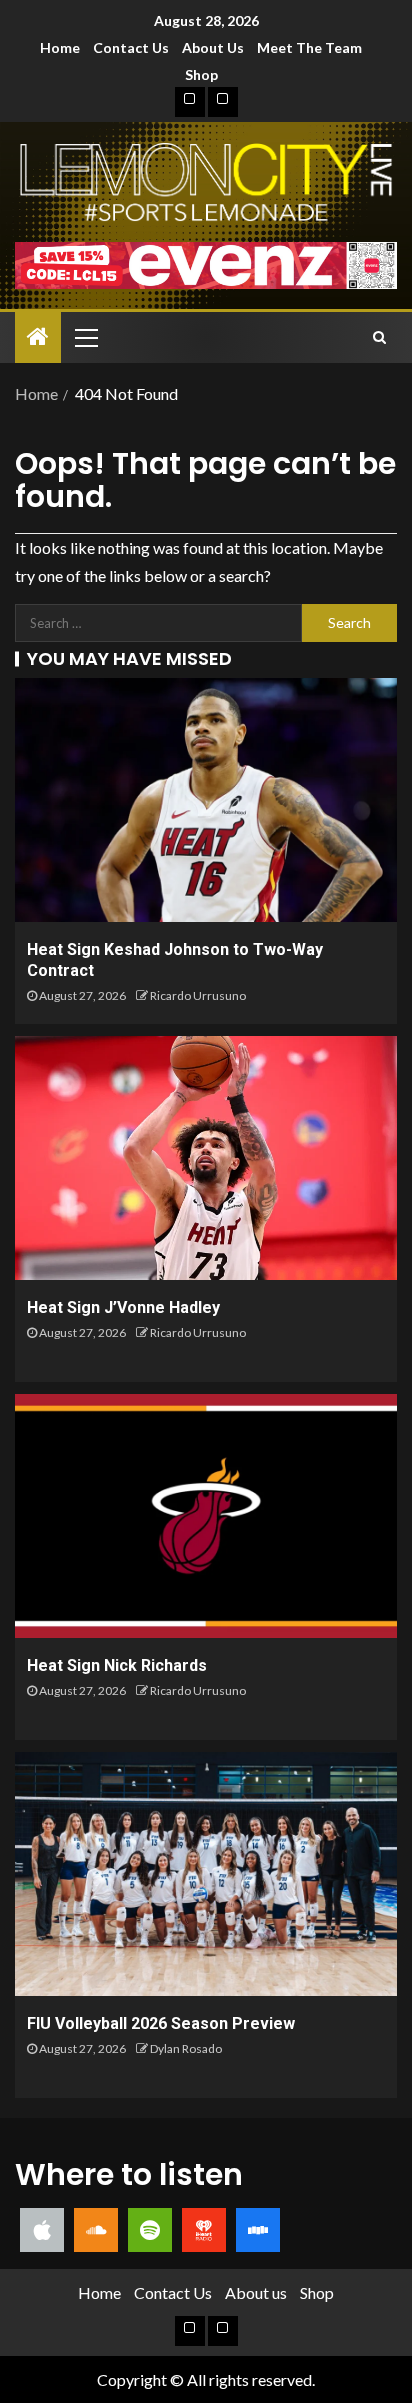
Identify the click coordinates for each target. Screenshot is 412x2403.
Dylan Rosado (186, 2048)
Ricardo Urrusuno (198, 995)
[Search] (379, 337)
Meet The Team (309, 47)
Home (60, 47)
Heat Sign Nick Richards (117, 1665)
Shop (201, 74)
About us (213, 47)
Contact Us (131, 47)
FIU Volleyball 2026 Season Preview (161, 2023)
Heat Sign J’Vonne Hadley (123, 1307)
